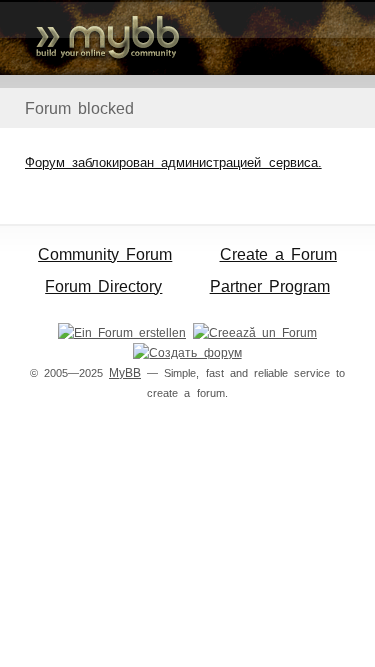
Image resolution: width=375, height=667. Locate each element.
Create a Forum (278, 254)
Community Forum (105, 254)
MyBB (125, 373)
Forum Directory (103, 286)
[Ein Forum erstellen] (122, 333)
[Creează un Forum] (255, 333)
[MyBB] (187, 37)
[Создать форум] (187, 353)
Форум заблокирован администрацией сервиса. (173, 162)
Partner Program (270, 286)
